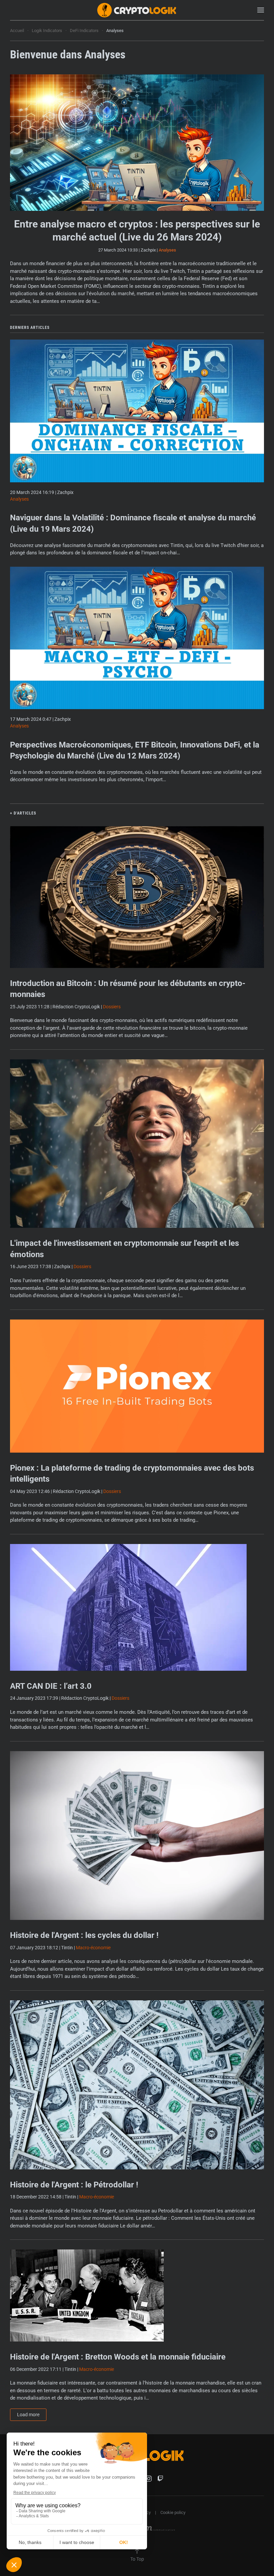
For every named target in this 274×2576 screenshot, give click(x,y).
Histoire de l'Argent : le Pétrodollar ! (74, 2185)
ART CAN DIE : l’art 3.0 (51, 1686)
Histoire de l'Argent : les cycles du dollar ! (84, 1935)
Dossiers (112, 1007)
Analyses (167, 250)
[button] (261, 10)
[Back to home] (137, 10)
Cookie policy (173, 2512)
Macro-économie (93, 1948)
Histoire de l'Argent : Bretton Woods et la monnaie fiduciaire (118, 2357)
